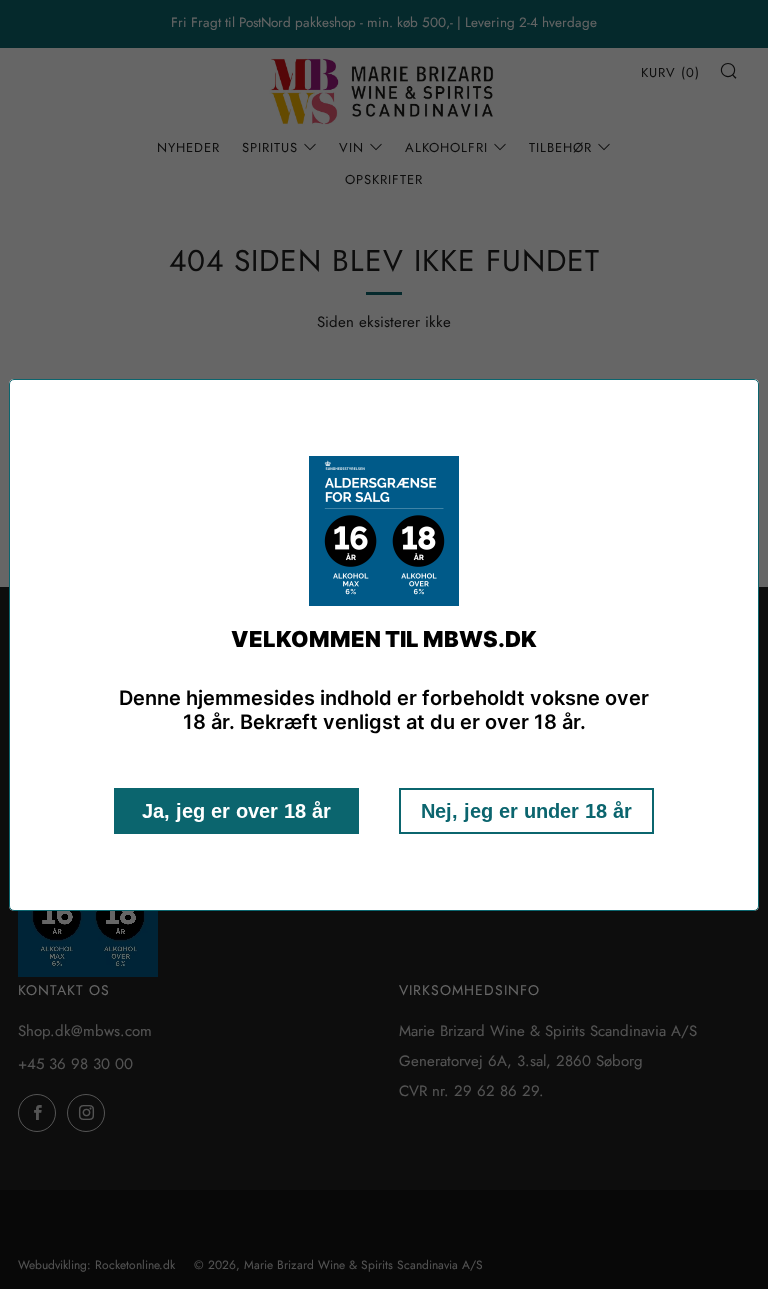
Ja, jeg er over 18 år (236, 811)
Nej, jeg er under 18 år (526, 811)
